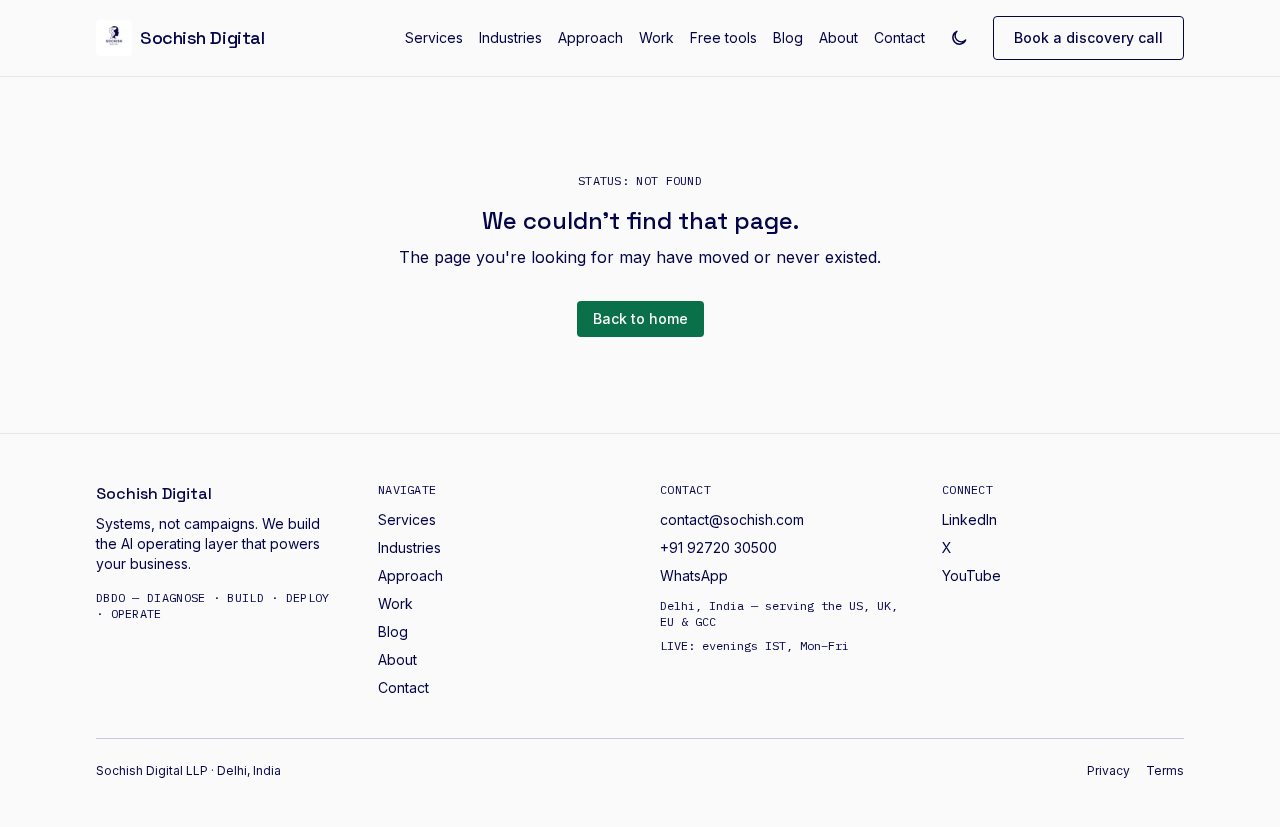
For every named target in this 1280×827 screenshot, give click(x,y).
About (838, 37)
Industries (510, 37)
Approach (590, 37)
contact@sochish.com (732, 519)
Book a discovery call (1088, 37)
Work (656, 37)
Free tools (723, 37)
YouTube (971, 575)
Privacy (1108, 770)
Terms (1165, 770)
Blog (788, 37)
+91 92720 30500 (718, 547)
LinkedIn (969, 519)
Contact (899, 37)
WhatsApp (694, 575)
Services (434, 37)
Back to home (640, 318)
